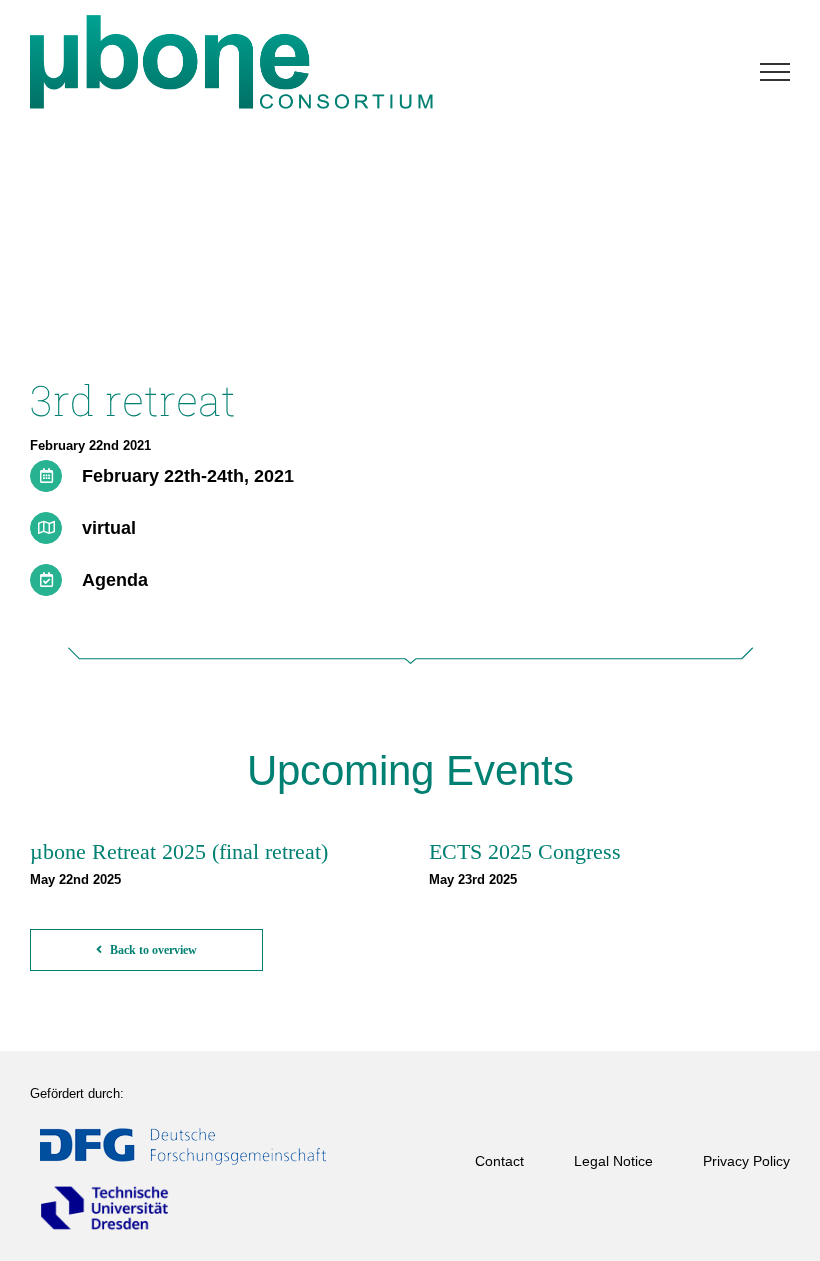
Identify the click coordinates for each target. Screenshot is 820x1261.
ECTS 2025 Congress (525, 851)
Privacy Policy (746, 1161)
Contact (499, 1161)
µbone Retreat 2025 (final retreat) (179, 851)
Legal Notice (613, 1161)
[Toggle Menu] (775, 72)
